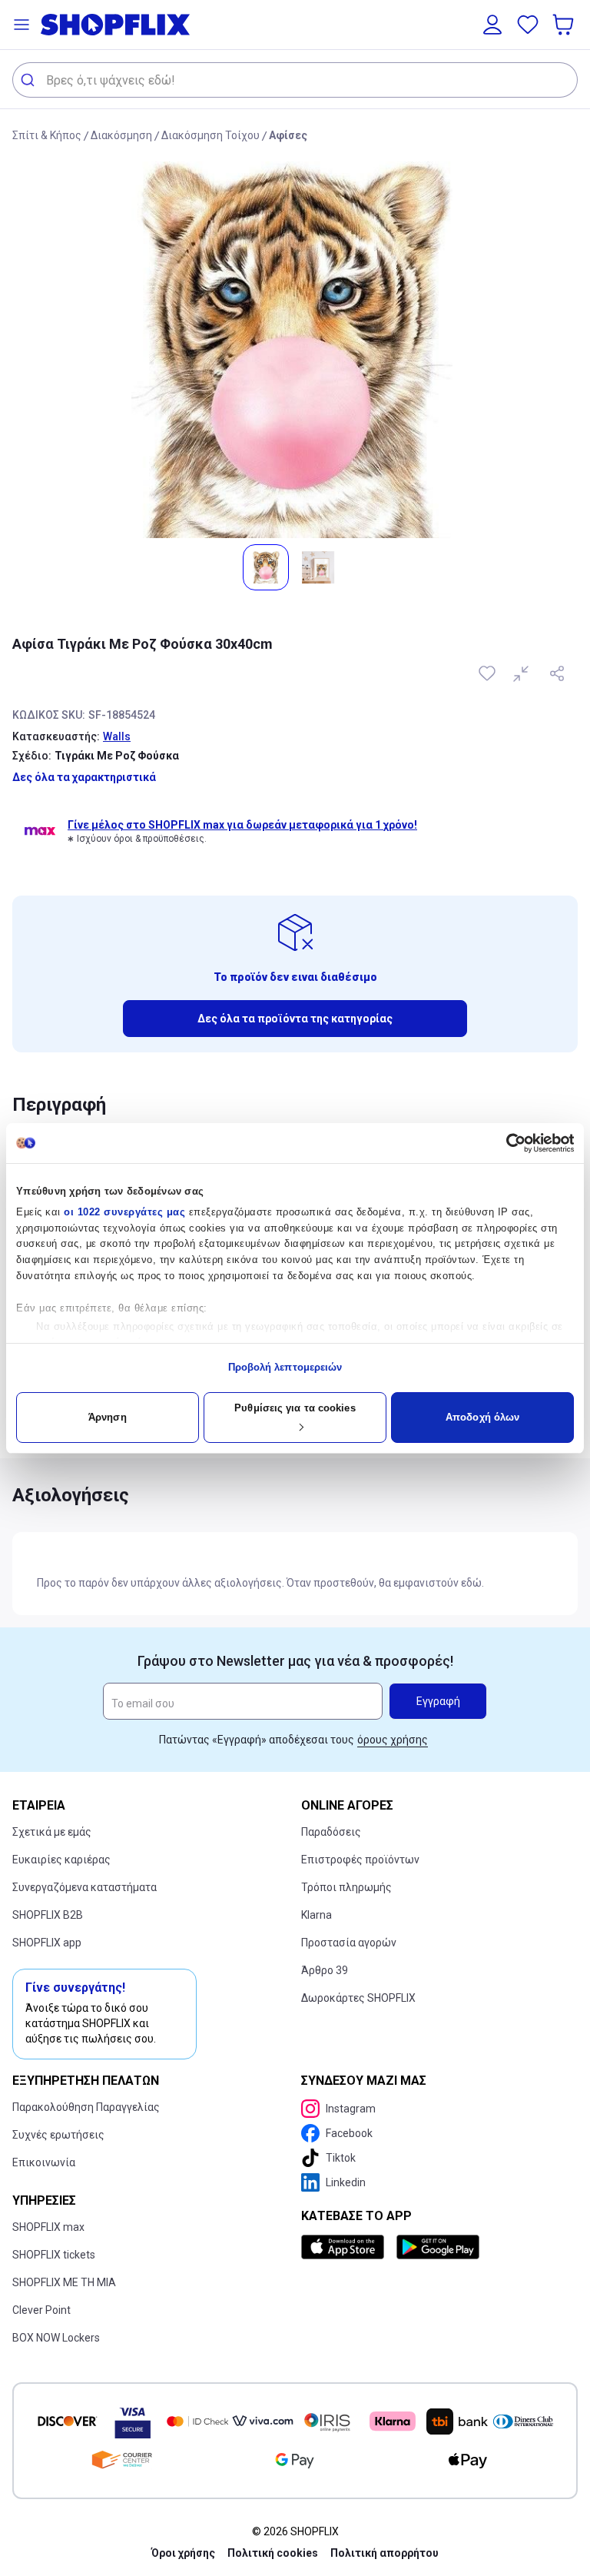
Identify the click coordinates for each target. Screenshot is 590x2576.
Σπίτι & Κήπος (47, 135)
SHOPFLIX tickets (54, 2255)
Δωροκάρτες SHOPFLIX (358, 1998)
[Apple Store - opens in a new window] (346, 2247)
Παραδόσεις (331, 1832)
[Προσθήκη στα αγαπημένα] (489, 673)
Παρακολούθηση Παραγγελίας (86, 2107)
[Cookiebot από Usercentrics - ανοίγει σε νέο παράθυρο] (507, 1143)
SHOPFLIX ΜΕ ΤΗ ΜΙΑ (64, 2282)
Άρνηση (108, 1417)
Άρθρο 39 (325, 1970)
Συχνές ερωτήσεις (58, 2135)
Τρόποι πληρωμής (346, 1887)
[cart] (565, 25)
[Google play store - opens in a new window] (438, 2247)
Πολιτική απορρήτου (384, 2553)
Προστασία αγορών (349, 1943)
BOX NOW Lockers (56, 2338)
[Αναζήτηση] (30, 80)
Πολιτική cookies (273, 2553)
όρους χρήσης (393, 1740)
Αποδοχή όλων (482, 1417)
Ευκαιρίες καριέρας (61, 1860)
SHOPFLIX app (47, 1943)
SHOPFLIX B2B (48, 1915)
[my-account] (492, 25)
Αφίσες (288, 135)
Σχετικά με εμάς (52, 1832)
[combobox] (295, 80)
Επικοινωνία (44, 2162)
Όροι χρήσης (183, 2553)
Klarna (317, 1915)
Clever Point (41, 2310)
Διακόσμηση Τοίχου (210, 135)
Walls (117, 736)
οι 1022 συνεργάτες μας (124, 1212)
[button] (22, 25)
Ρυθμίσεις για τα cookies (295, 1408)
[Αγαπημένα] (528, 25)
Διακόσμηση (121, 135)
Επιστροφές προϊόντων (360, 1860)
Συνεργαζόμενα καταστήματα (85, 1887)
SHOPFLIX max (48, 2227)
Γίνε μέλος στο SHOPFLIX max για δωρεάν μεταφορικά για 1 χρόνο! (242, 825)
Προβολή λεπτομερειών (285, 1367)
